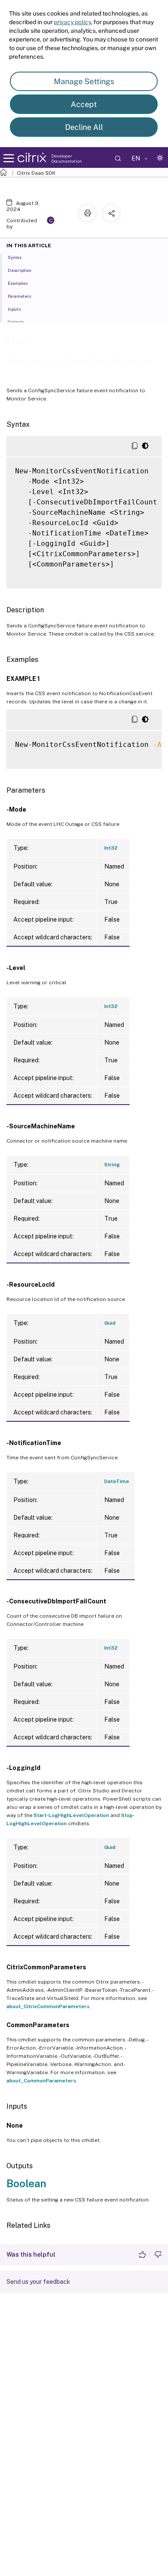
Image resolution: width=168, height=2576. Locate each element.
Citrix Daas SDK (36, 173)
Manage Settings (84, 81)
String (112, 1165)
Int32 (111, 848)
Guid (110, 1323)
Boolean (26, 2183)
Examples (18, 283)
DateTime (117, 1481)
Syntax (15, 257)
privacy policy (72, 22)
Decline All (84, 127)
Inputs (14, 309)
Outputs (16, 322)
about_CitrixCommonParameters (48, 2006)
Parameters (19, 296)
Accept (84, 104)
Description (20, 270)
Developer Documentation (67, 158)
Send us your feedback (38, 2282)
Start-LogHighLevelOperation (71, 1815)
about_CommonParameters (41, 2081)
